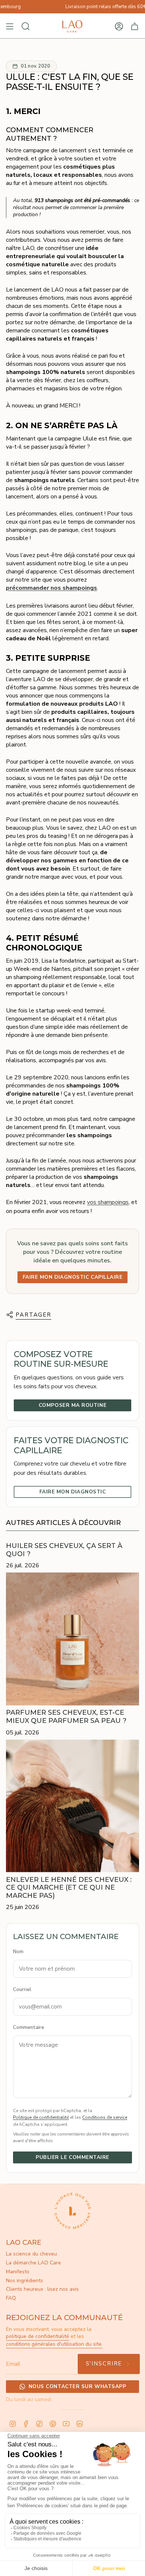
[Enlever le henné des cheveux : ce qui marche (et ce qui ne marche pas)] (72, 1806)
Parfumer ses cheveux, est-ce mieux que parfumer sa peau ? (66, 1717)
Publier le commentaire (72, 2157)
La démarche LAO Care (33, 2263)
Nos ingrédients (25, 2281)
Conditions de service (105, 2117)
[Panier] (135, 26)
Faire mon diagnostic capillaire (73, 1277)
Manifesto (18, 2272)
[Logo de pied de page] (72, 2211)
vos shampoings (108, 1202)
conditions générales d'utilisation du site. (54, 2344)
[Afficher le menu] (10, 26)
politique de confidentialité (38, 2336)
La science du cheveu (31, 2254)
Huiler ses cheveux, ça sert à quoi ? (64, 1550)
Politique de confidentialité (41, 2117)
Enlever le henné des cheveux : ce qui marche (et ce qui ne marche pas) (69, 1888)
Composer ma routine (72, 1405)
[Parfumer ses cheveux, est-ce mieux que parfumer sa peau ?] (72, 1639)
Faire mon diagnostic (73, 1492)
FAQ (11, 2298)
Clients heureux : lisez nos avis (42, 2289)
